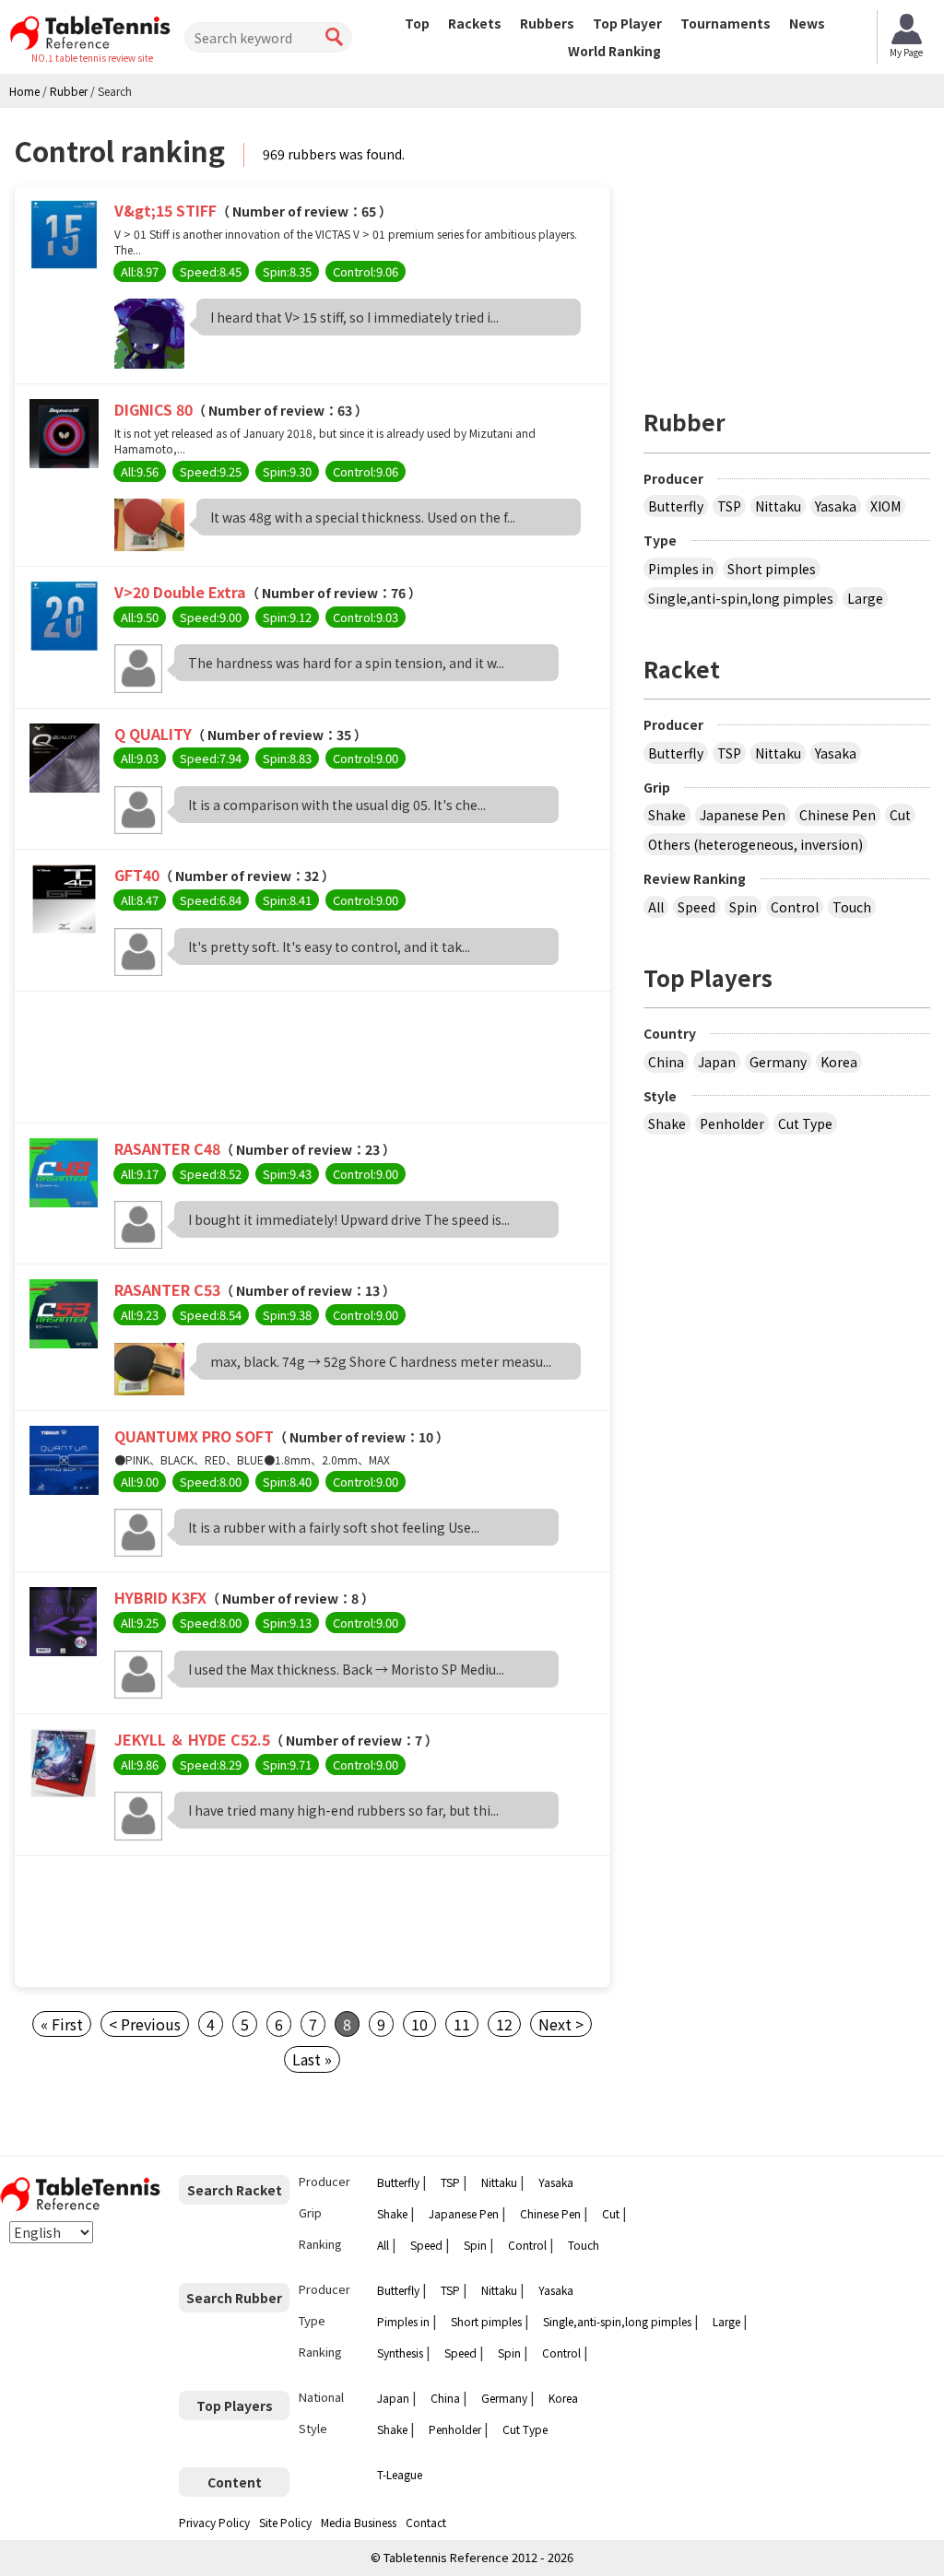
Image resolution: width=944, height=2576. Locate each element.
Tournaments (726, 23)
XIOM (885, 506)
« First (62, 2024)
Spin (743, 907)
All (656, 907)
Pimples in (681, 569)
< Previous (145, 2024)
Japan (717, 1062)
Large (865, 598)
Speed (696, 907)
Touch (852, 907)
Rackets (475, 23)
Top (417, 23)
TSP (729, 506)
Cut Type (805, 1123)
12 (504, 2024)
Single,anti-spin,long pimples (741, 598)
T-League (400, 2474)
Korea (839, 1062)
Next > (561, 2024)
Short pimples (772, 569)
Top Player (627, 23)
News (807, 23)
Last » (312, 2059)
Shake (667, 815)
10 (419, 2024)
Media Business (359, 2522)
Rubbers (547, 23)
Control (795, 907)
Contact (426, 2522)
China (666, 1062)
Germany (778, 1062)
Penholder (732, 1123)
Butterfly (676, 506)
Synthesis (400, 2353)
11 (462, 2024)
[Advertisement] (313, 1062)
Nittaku (778, 506)
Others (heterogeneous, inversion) (755, 844)
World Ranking (614, 51)
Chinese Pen (838, 815)
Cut (900, 815)
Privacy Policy (214, 2522)
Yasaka (836, 506)
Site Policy (285, 2522)
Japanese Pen (743, 815)
